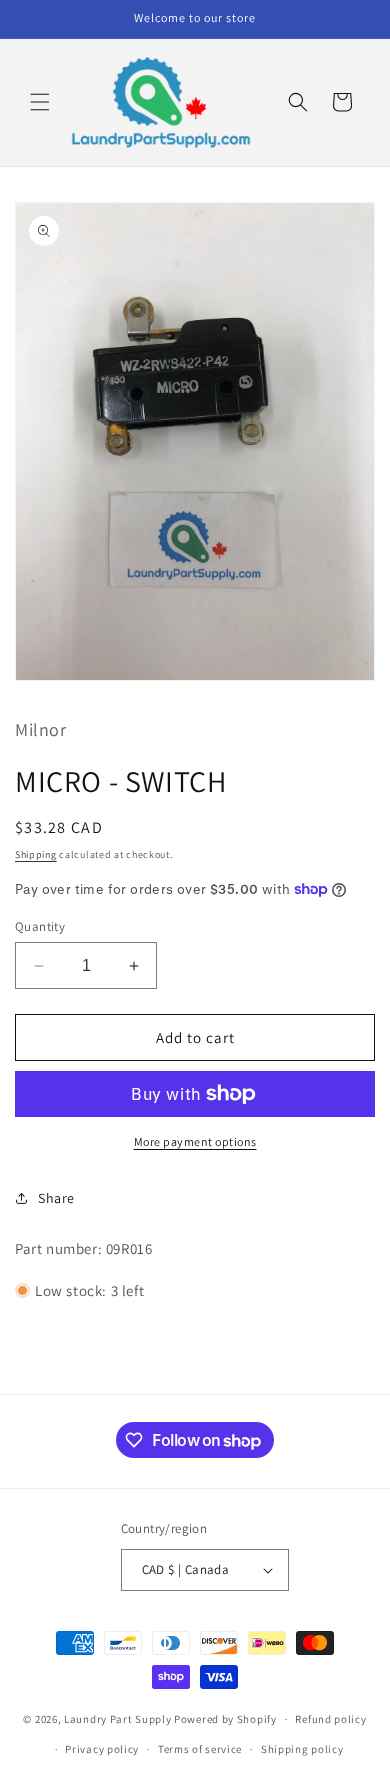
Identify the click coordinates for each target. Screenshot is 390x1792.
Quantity (40, 926)
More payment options (195, 1141)
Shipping (36, 854)
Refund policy (330, 1719)
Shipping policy (302, 1749)
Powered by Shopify (225, 1719)
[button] (40, 102)
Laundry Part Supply (119, 1719)
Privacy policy (102, 1749)
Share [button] (56, 1198)
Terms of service (200, 1749)
